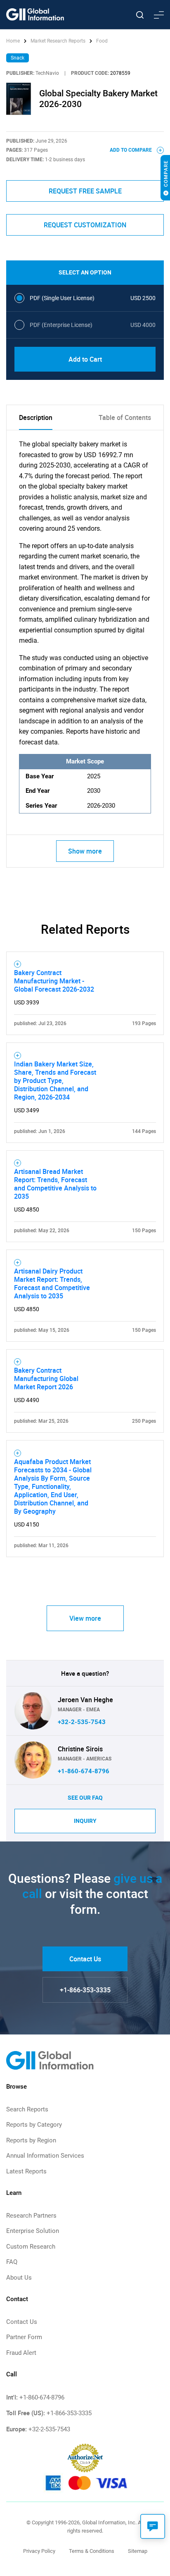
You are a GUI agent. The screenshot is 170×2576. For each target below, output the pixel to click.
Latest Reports (26, 2171)
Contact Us (85, 1959)
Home (14, 41)
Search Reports (27, 2109)
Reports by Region (31, 2140)
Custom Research (31, 2247)
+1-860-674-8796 (84, 1771)
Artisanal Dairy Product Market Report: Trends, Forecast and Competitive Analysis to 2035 (52, 1283)
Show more (85, 851)
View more (85, 1618)
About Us (19, 2278)
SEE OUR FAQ (85, 1798)
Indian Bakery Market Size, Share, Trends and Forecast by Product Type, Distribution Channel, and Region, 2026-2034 (55, 1080)
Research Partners (31, 2216)
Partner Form (24, 2337)
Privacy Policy (39, 2551)
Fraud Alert (21, 2353)
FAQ (12, 2262)
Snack (18, 58)
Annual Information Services (45, 2156)
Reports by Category (34, 2125)
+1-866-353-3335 (85, 1990)
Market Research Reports (58, 41)
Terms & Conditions (92, 2551)
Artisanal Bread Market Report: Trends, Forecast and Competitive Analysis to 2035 (55, 1184)
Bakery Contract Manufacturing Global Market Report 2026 (46, 1379)
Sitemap (138, 2551)
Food (102, 41)
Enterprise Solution (33, 2231)
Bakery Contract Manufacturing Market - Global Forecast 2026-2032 (54, 981)
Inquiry (85, 1821)
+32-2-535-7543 (82, 1722)
